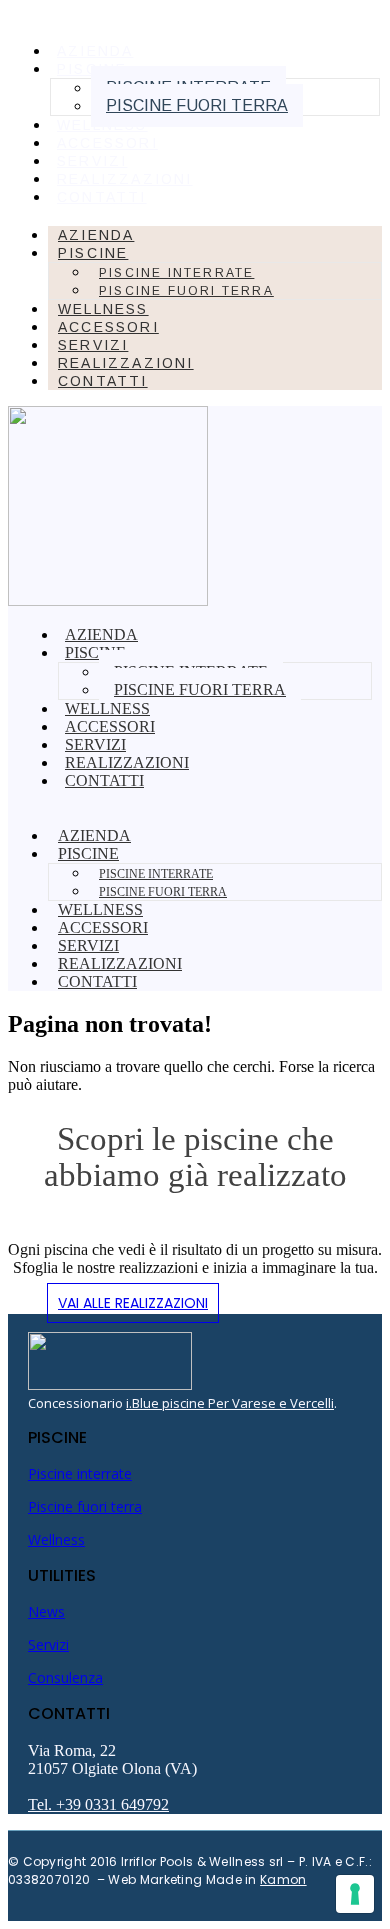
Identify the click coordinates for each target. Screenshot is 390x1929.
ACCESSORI (107, 143)
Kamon (283, 1879)
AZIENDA (95, 51)
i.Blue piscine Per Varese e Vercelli (230, 1403)
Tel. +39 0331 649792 (98, 1804)
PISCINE (93, 253)
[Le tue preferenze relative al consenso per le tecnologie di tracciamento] (355, 1894)
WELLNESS (102, 125)
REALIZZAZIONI (125, 179)
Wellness (56, 1539)
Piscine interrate (176, 273)
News (46, 1611)
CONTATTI (102, 197)
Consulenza (65, 1677)
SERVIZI (92, 161)
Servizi (48, 1644)
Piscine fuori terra (197, 105)
